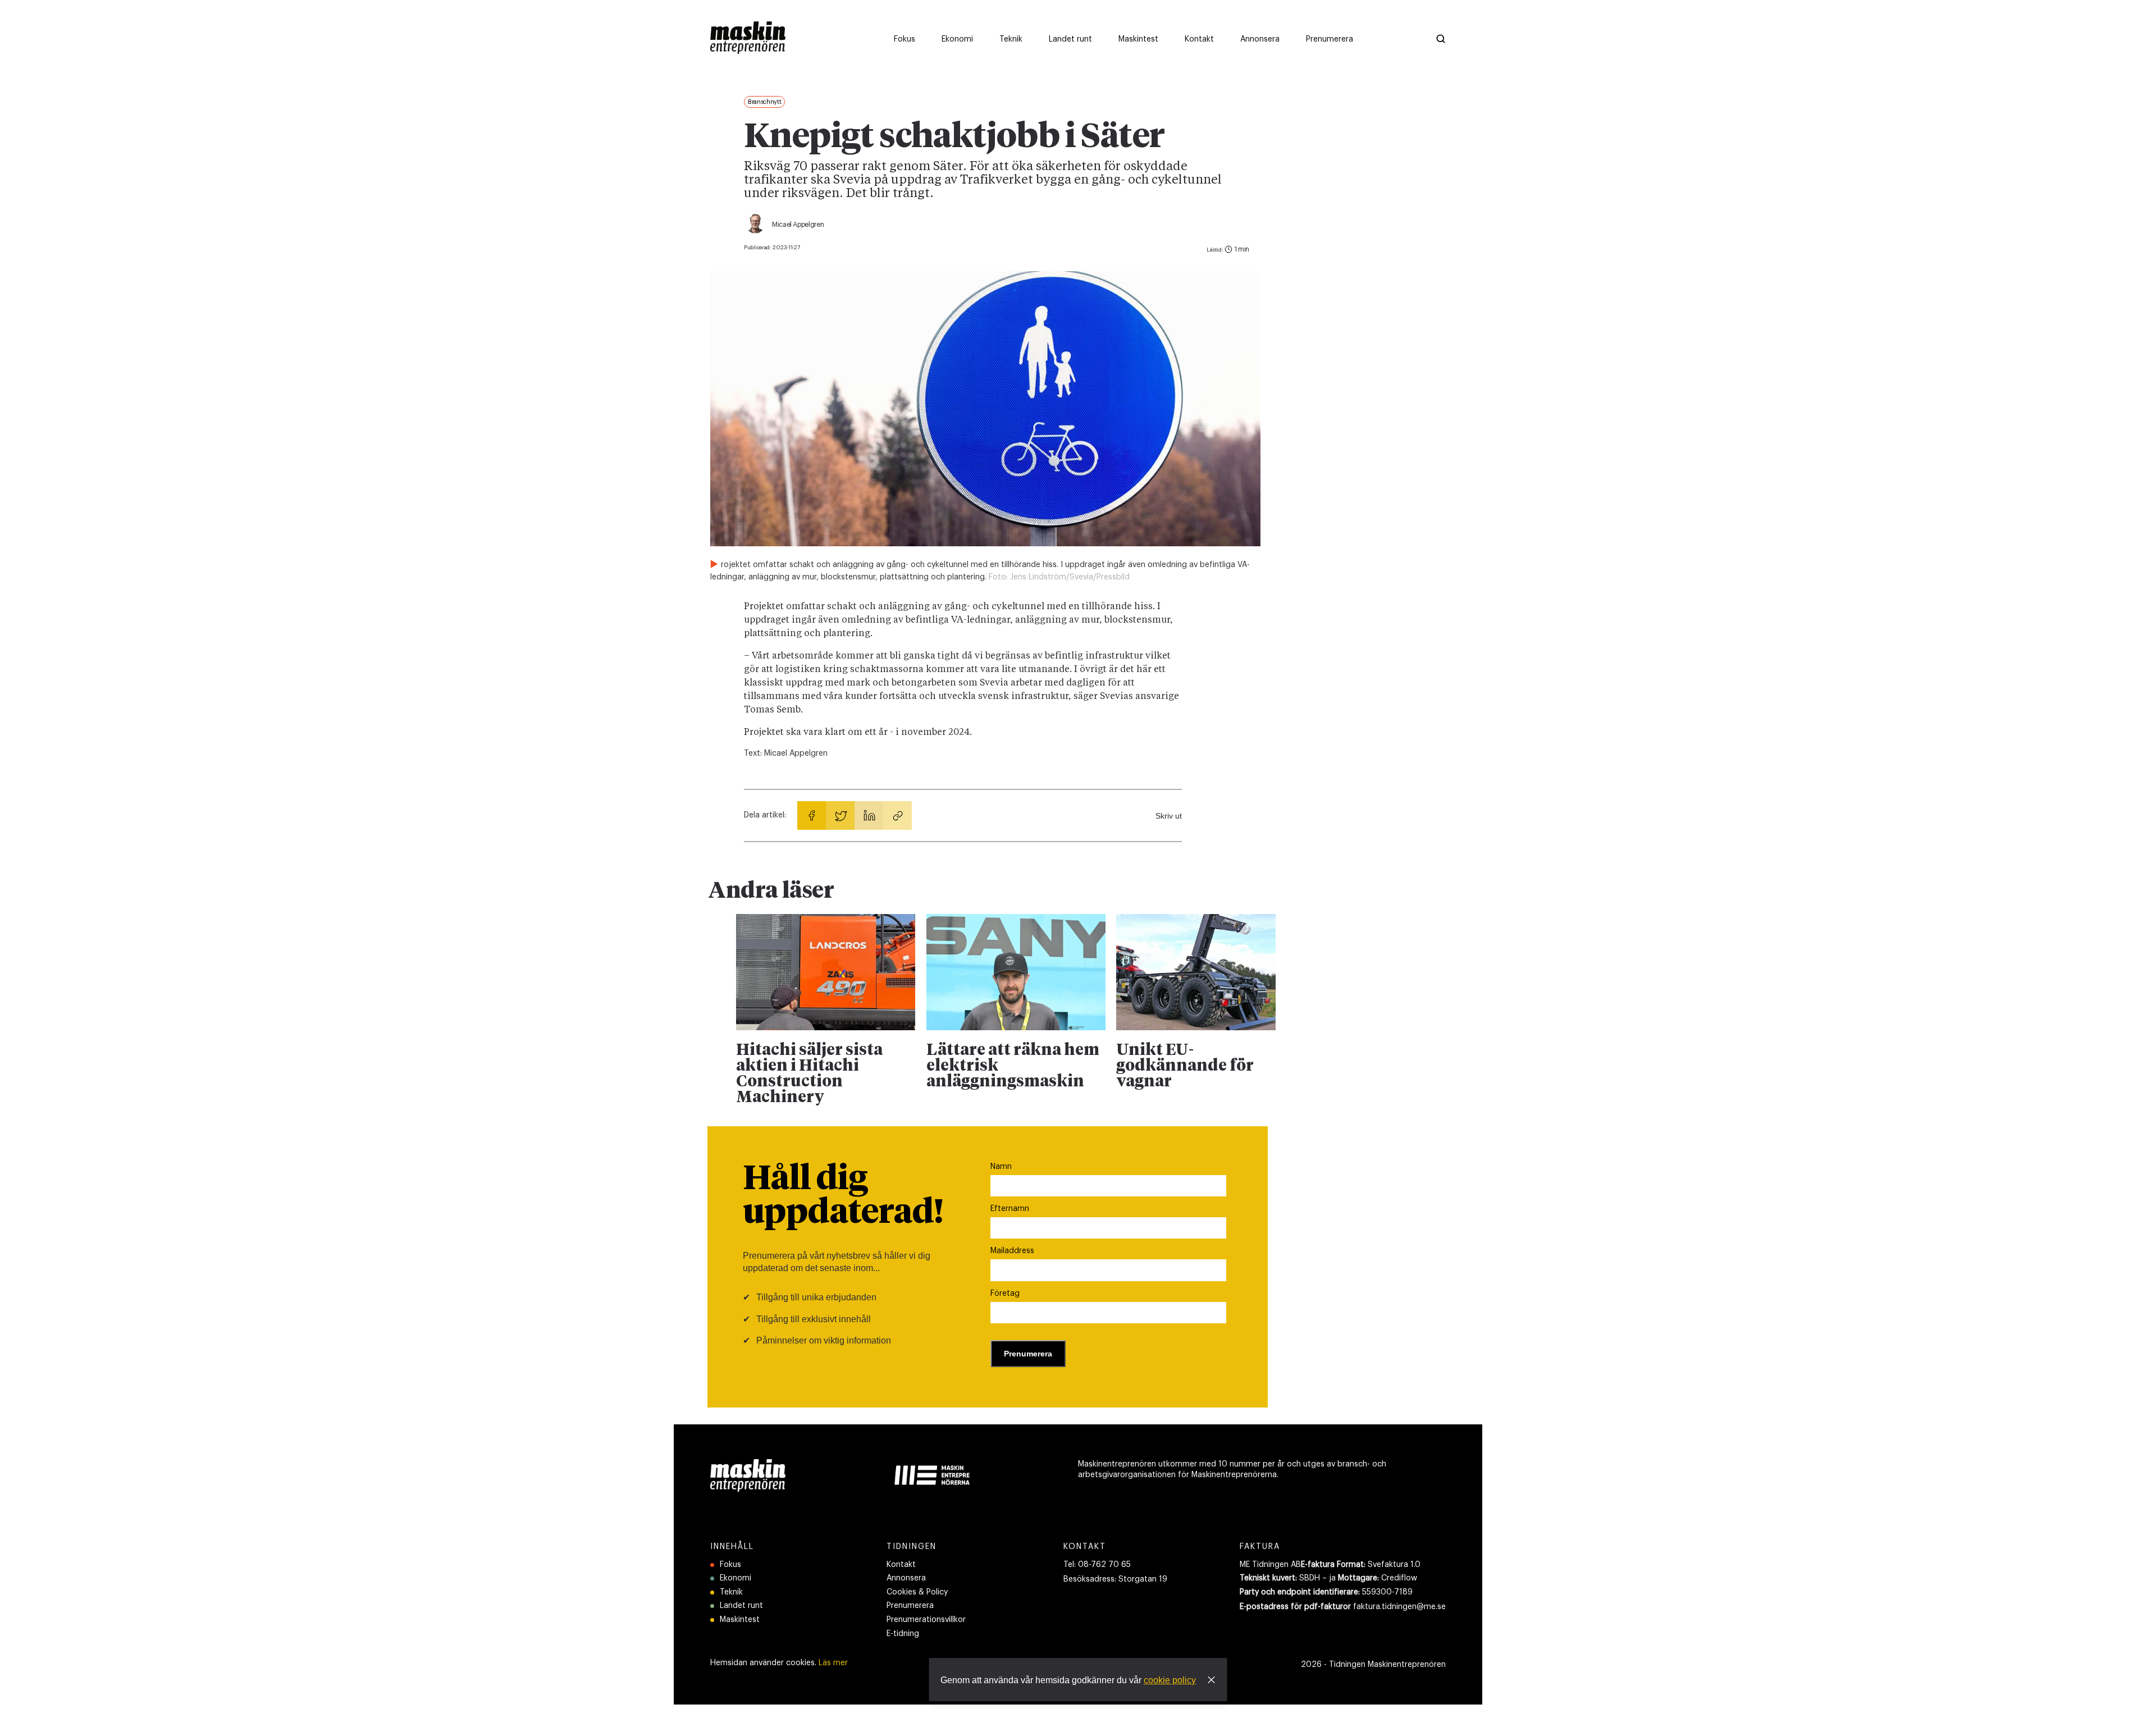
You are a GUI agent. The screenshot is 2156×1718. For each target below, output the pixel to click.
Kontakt (901, 1565)
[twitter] (840, 815)
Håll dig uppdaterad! (843, 1196)
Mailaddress (1012, 1251)
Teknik (731, 1592)
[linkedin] (869, 815)
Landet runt (741, 1606)
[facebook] (812, 815)
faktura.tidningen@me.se (1399, 1607)
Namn (1001, 1167)
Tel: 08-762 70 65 (1097, 1565)
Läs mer (833, 1663)
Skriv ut (1169, 816)
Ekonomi (736, 1578)
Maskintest (740, 1620)
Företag (1005, 1294)
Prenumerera (910, 1606)
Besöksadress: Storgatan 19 (1115, 1579)
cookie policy (1170, 1680)
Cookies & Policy (917, 1592)
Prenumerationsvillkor (926, 1620)
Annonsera (906, 1578)
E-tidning (903, 1634)
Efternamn (1010, 1209)
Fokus (730, 1565)
